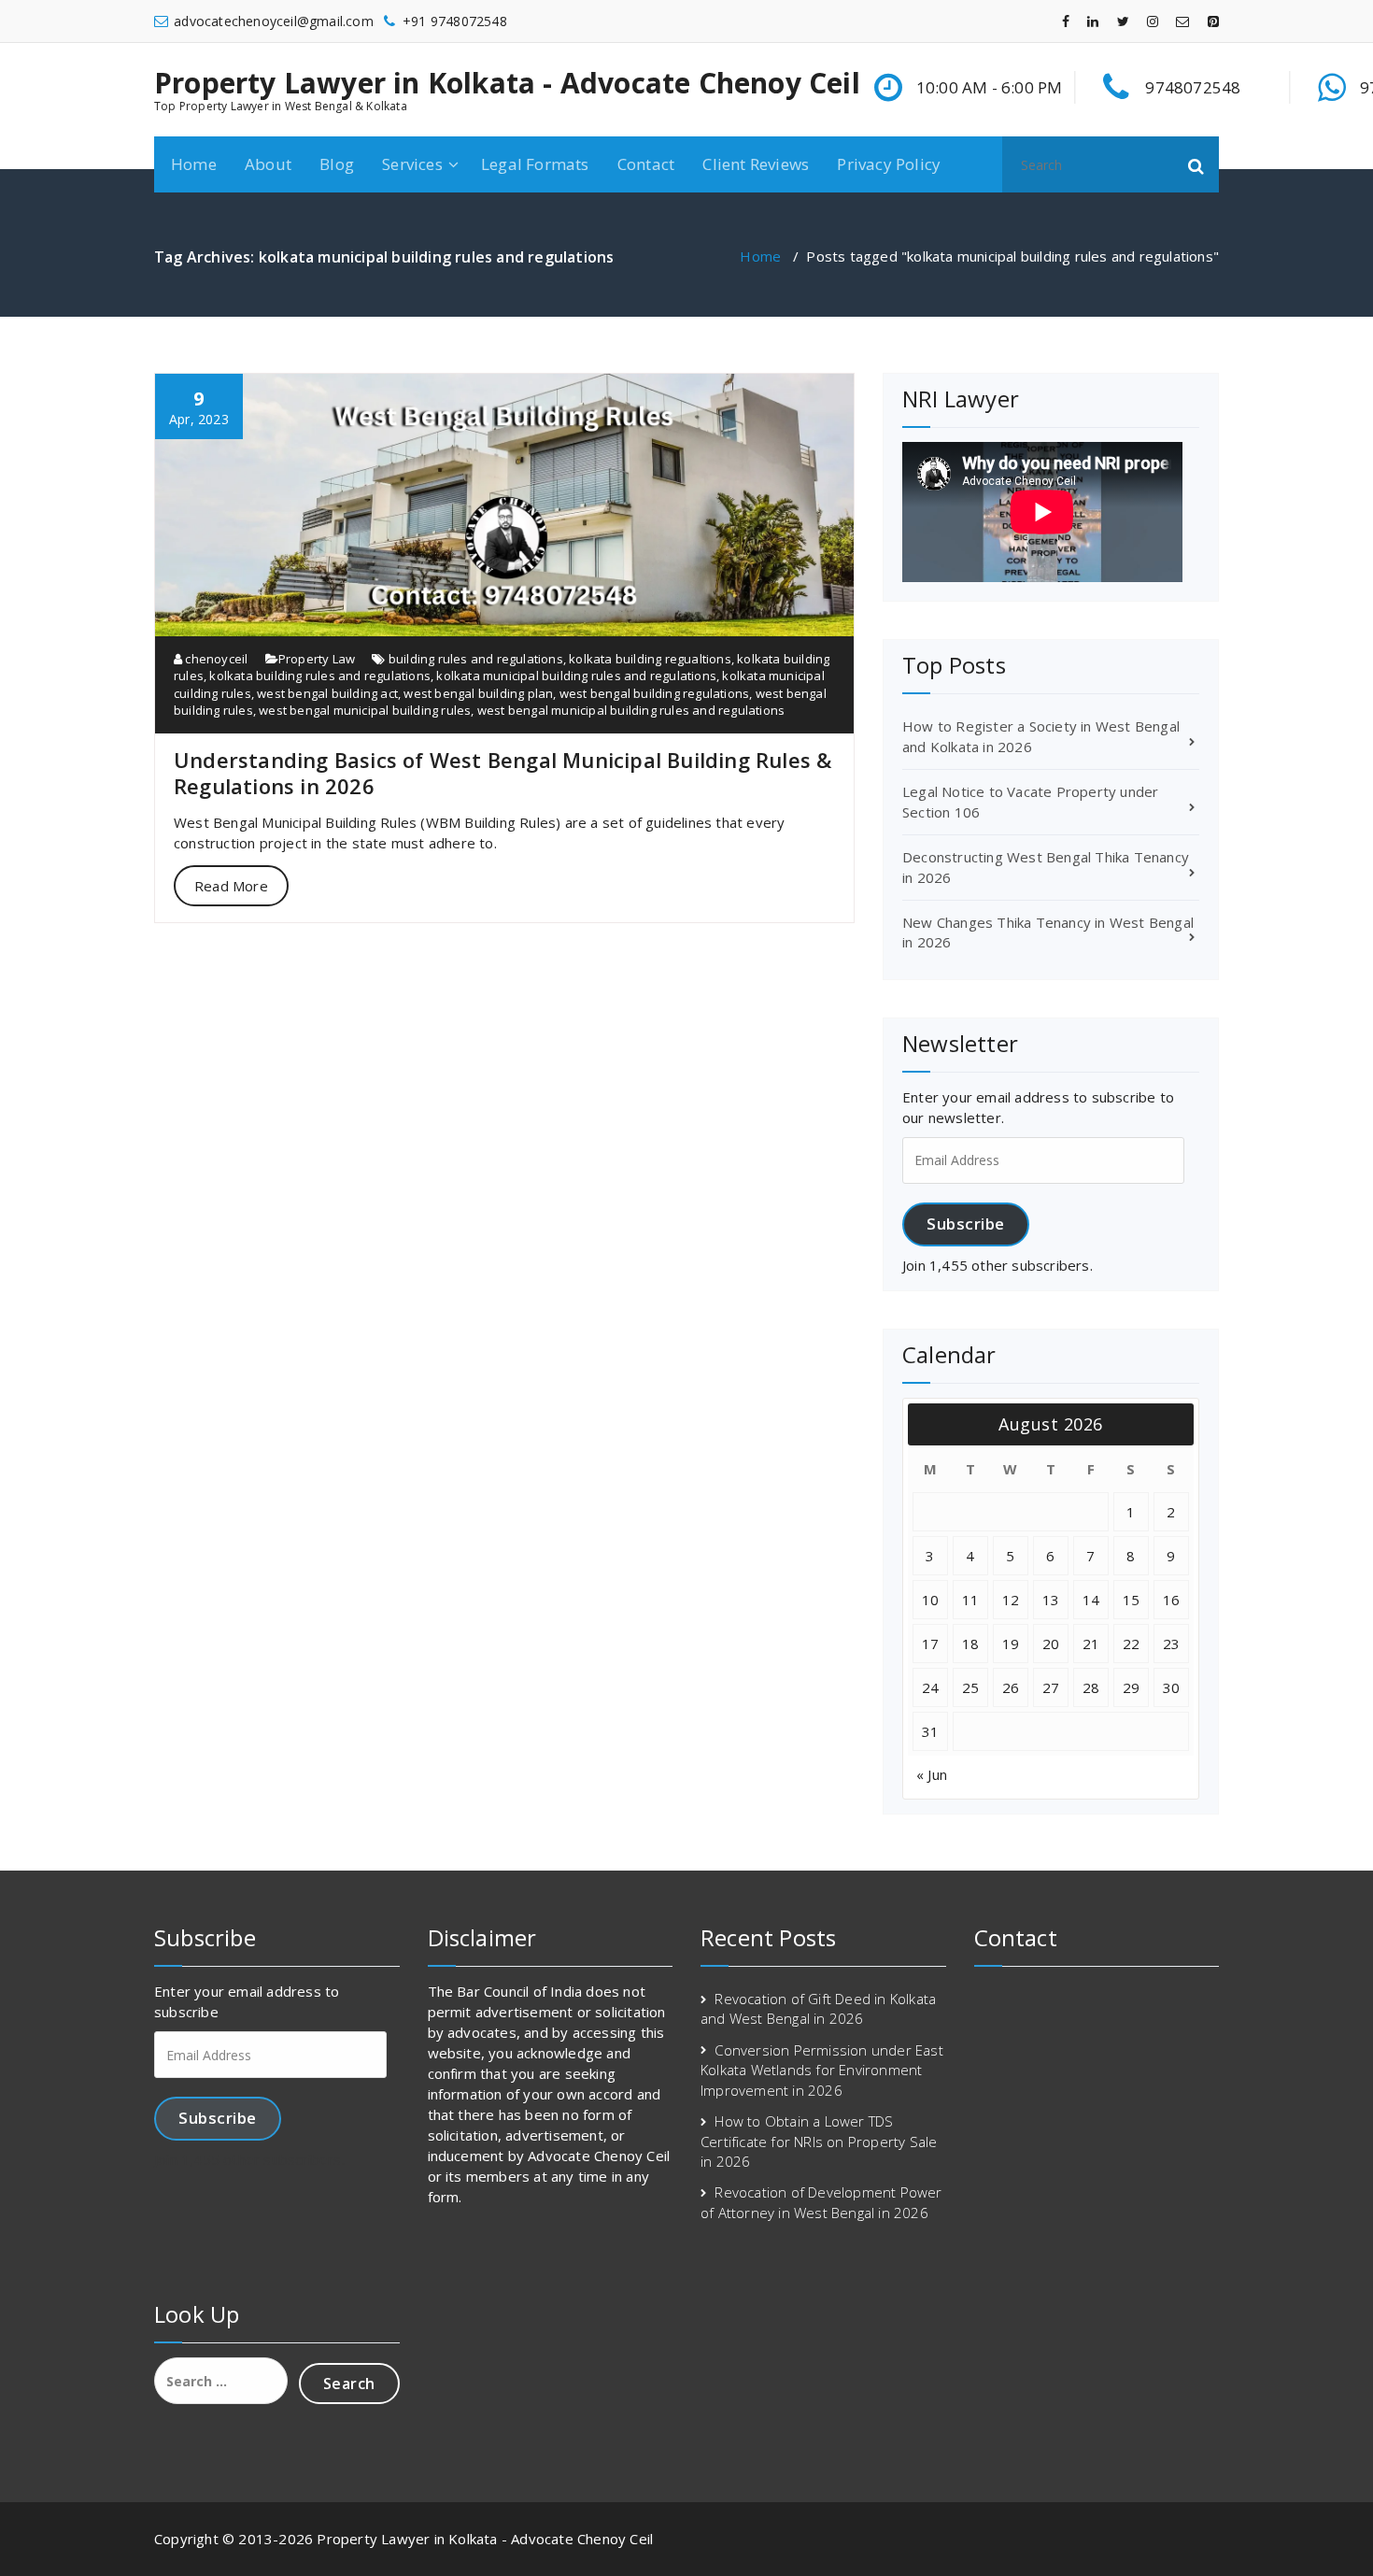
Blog (337, 164)
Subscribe (966, 1224)
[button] (1196, 164)
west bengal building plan (478, 693)
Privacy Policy (889, 164)
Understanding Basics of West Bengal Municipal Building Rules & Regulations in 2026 (502, 773)
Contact (646, 164)
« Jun (932, 1774)
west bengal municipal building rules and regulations (631, 710)
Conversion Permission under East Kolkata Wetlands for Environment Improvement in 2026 (822, 2070)
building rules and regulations (476, 659)
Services (412, 164)
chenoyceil (215, 659)
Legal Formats (535, 164)
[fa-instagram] (1153, 21)
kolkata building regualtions (650, 659)
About (268, 164)
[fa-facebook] (1066, 21)
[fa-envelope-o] (1182, 21)
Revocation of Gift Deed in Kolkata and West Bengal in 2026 (818, 2008)
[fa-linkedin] (1093, 21)
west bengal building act (327, 693)
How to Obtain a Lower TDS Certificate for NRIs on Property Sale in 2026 (819, 2141)
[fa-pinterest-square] (1213, 21)
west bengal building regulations (654, 693)
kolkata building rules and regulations (320, 676)
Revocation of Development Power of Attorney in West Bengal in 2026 (821, 2202)
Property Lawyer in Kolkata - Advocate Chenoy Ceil (507, 83)
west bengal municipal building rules (365, 710)
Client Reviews (756, 164)
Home (194, 164)
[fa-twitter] (1123, 21)
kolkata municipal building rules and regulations (576, 676)
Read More (231, 886)
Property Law (317, 659)
